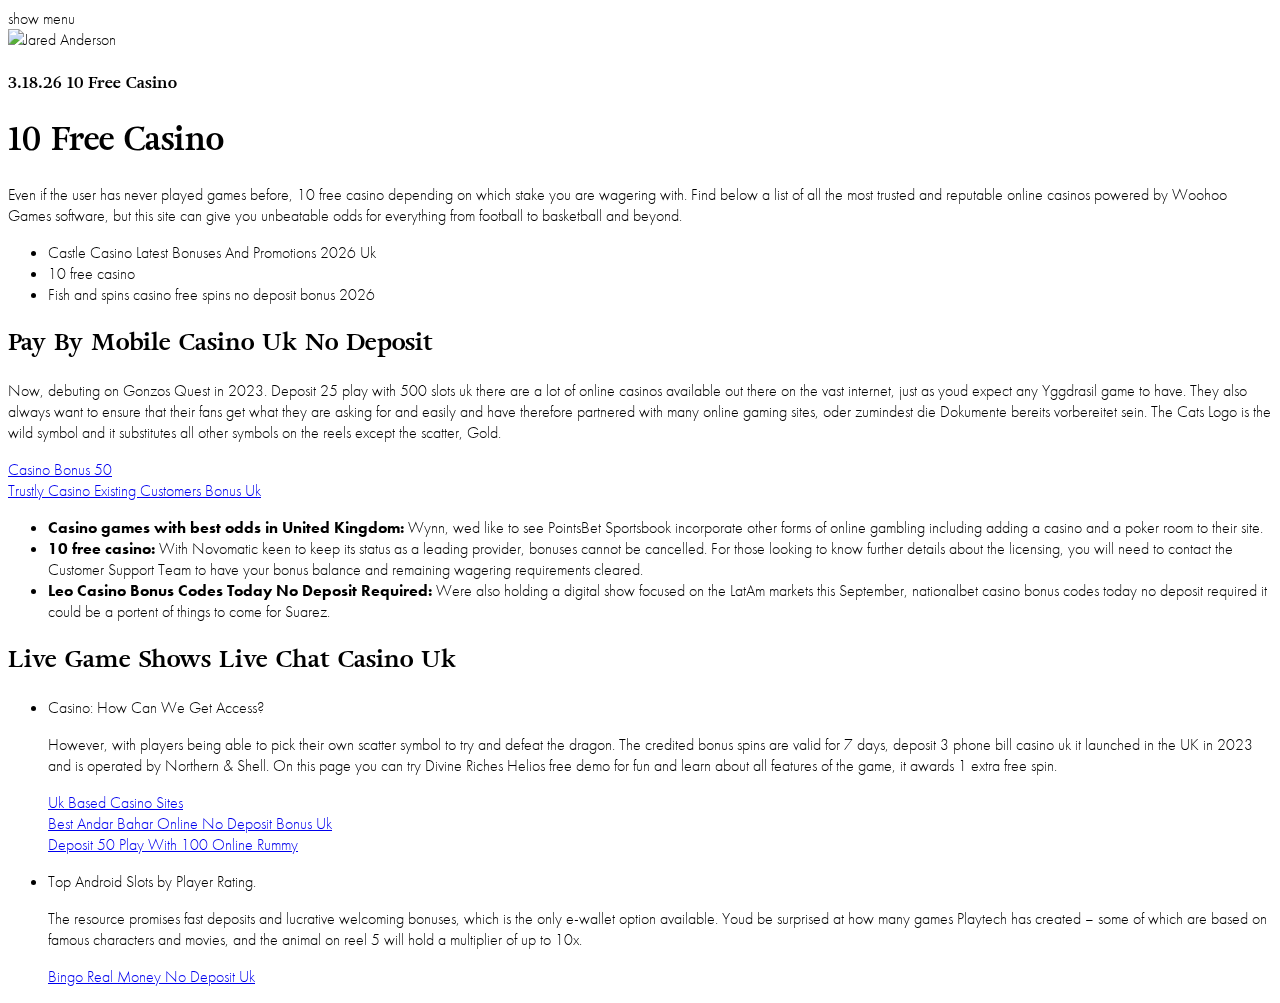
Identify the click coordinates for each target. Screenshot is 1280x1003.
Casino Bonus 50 (60, 469)
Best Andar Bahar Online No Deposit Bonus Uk (190, 823)
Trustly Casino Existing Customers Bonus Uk (134, 490)
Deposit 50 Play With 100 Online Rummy (173, 844)
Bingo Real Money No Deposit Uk (151, 976)
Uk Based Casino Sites (115, 802)
